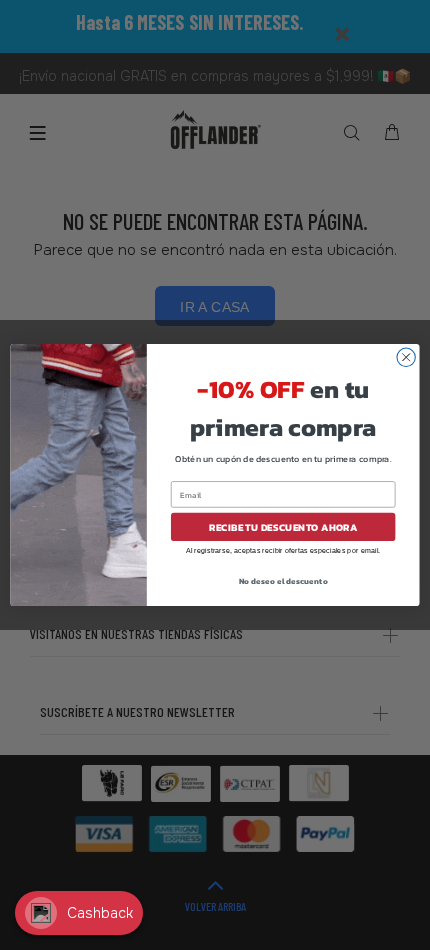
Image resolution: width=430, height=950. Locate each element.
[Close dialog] (406, 357)
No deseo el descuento (283, 580)
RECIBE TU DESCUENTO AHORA (283, 527)
